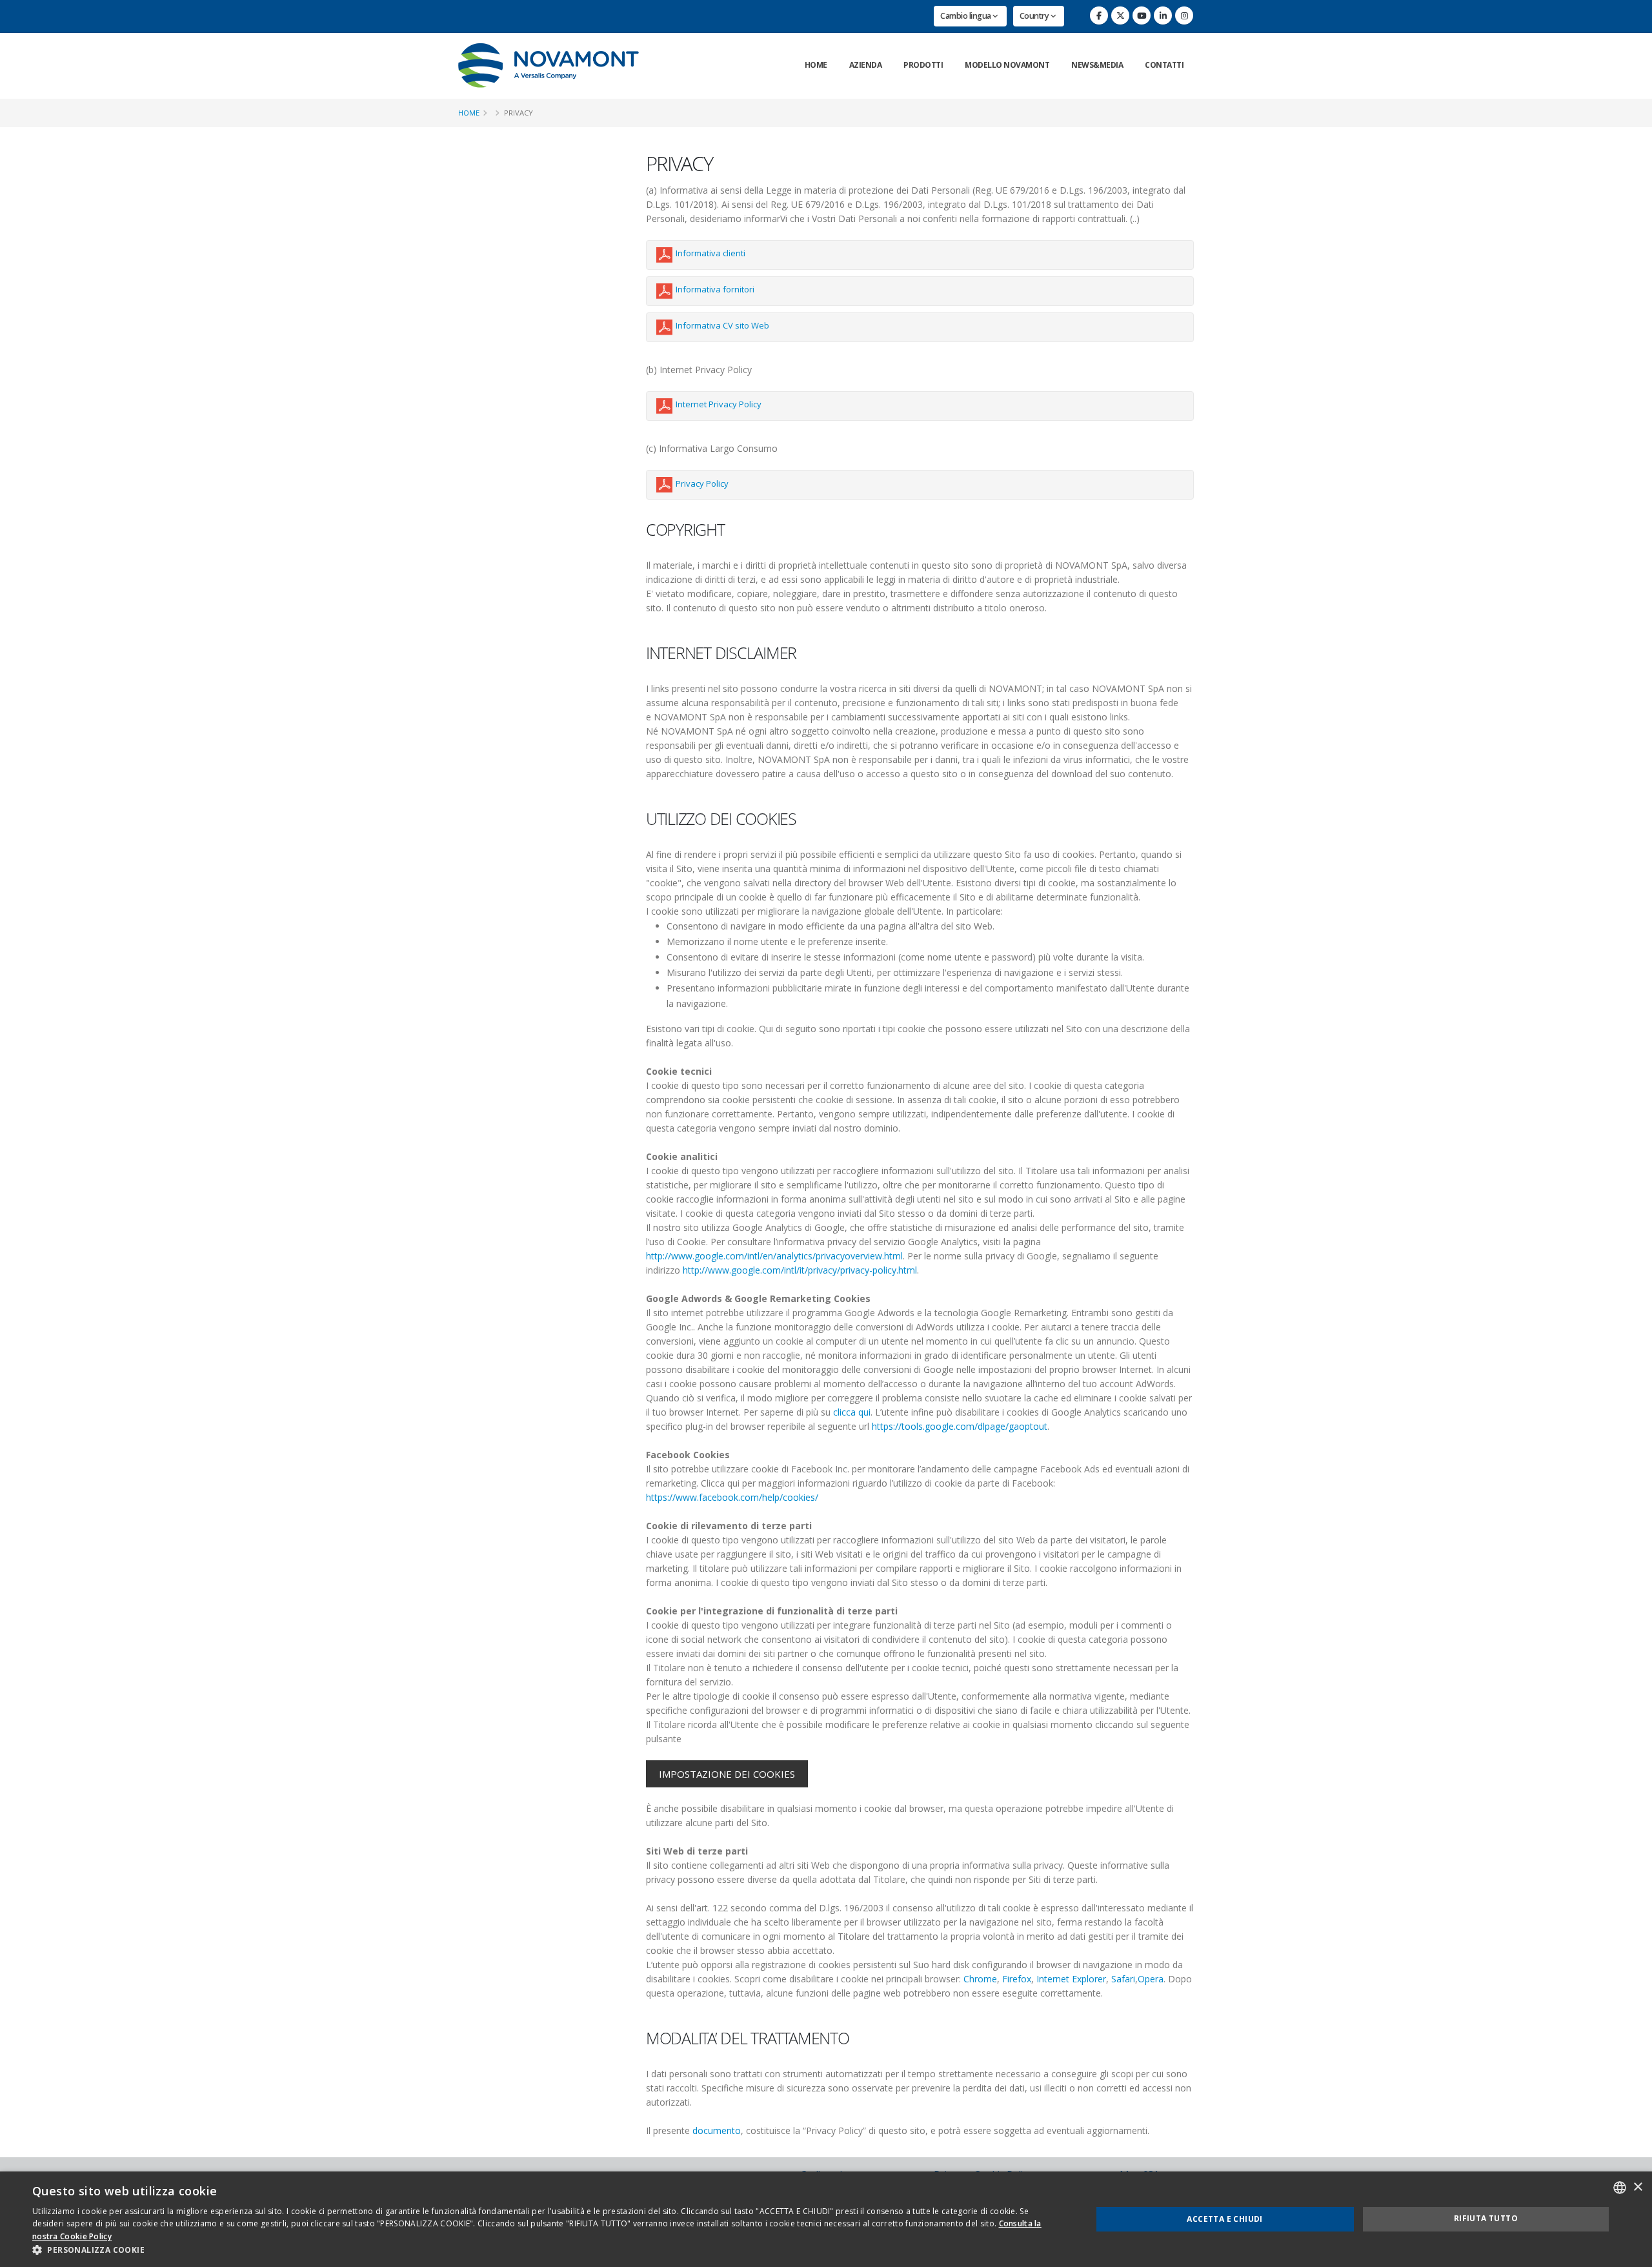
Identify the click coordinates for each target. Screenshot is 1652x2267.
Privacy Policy (702, 483)
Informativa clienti (710, 253)
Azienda (866, 65)
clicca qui (852, 1412)
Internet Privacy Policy (719, 404)
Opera (1151, 1979)
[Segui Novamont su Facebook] (1099, 15)
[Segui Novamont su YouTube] (1142, 15)
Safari (1123, 1979)
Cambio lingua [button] (966, 16)
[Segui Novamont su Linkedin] (1163, 15)
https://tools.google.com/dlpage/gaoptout (960, 1426)
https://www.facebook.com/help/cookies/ (732, 1497)
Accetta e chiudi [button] (1224, 2219)
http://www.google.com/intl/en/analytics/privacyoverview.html (774, 1256)
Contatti (1164, 65)
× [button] (1637, 2187)
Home (816, 65)
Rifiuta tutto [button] (1486, 2218)
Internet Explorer (1071, 1979)
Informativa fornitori (715, 289)
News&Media (1097, 65)
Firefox (1017, 1979)
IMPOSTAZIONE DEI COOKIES (727, 1774)
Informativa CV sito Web (722, 325)
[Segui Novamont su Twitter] (1120, 15)
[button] (546, 2250)
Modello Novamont (1007, 65)
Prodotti (923, 65)
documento (717, 2130)
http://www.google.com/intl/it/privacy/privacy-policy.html (800, 1270)
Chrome (980, 1979)
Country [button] (1035, 16)
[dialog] (826, 2219)
